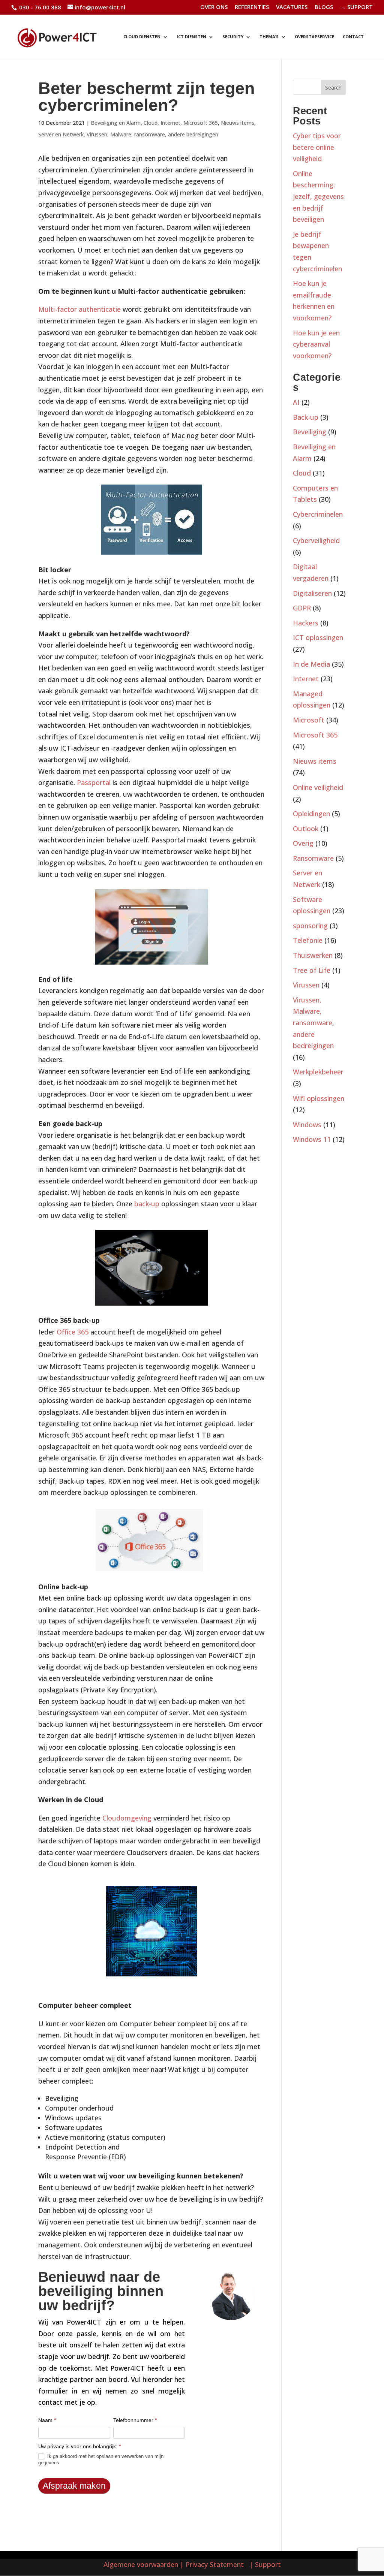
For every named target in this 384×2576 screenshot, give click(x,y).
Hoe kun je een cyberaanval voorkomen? (316, 344)
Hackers (306, 623)
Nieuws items (238, 123)
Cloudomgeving (127, 1818)
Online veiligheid (318, 787)
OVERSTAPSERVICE (314, 37)
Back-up (306, 417)
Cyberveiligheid (316, 540)
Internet (170, 123)
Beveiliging (310, 432)
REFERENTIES (252, 7)
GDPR (302, 608)
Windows (307, 1125)
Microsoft (309, 720)
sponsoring (310, 926)
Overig (303, 843)
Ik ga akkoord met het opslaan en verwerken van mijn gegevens (101, 2459)
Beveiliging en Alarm (116, 123)
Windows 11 (312, 1139)
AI (296, 402)
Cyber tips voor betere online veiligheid (317, 147)
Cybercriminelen (318, 514)
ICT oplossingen (318, 637)
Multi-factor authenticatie (79, 309)
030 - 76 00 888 (39, 7)
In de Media (311, 664)
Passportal (94, 782)
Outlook (306, 829)
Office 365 (73, 1332)
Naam (47, 2420)
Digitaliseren (312, 593)
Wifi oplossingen (319, 1098)
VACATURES (292, 7)
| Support (264, 2564)
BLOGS (324, 7)
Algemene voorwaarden (141, 2564)
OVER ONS (214, 7)
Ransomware (313, 858)
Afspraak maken (74, 2486)
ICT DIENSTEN (191, 37)
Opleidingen (311, 814)
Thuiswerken (313, 955)
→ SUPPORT (356, 7)
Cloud (151, 123)
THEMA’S (269, 37)
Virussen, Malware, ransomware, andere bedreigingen (152, 134)
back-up (146, 1204)
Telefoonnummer (135, 2420)
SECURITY (233, 37)
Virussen (306, 985)
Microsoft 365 (201, 123)
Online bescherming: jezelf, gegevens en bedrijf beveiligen (318, 196)
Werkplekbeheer (318, 1072)
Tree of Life (312, 970)
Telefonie (308, 940)
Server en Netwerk (61, 134)
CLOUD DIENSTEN (142, 37)
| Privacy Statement (214, 2564)
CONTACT (353, 37)
